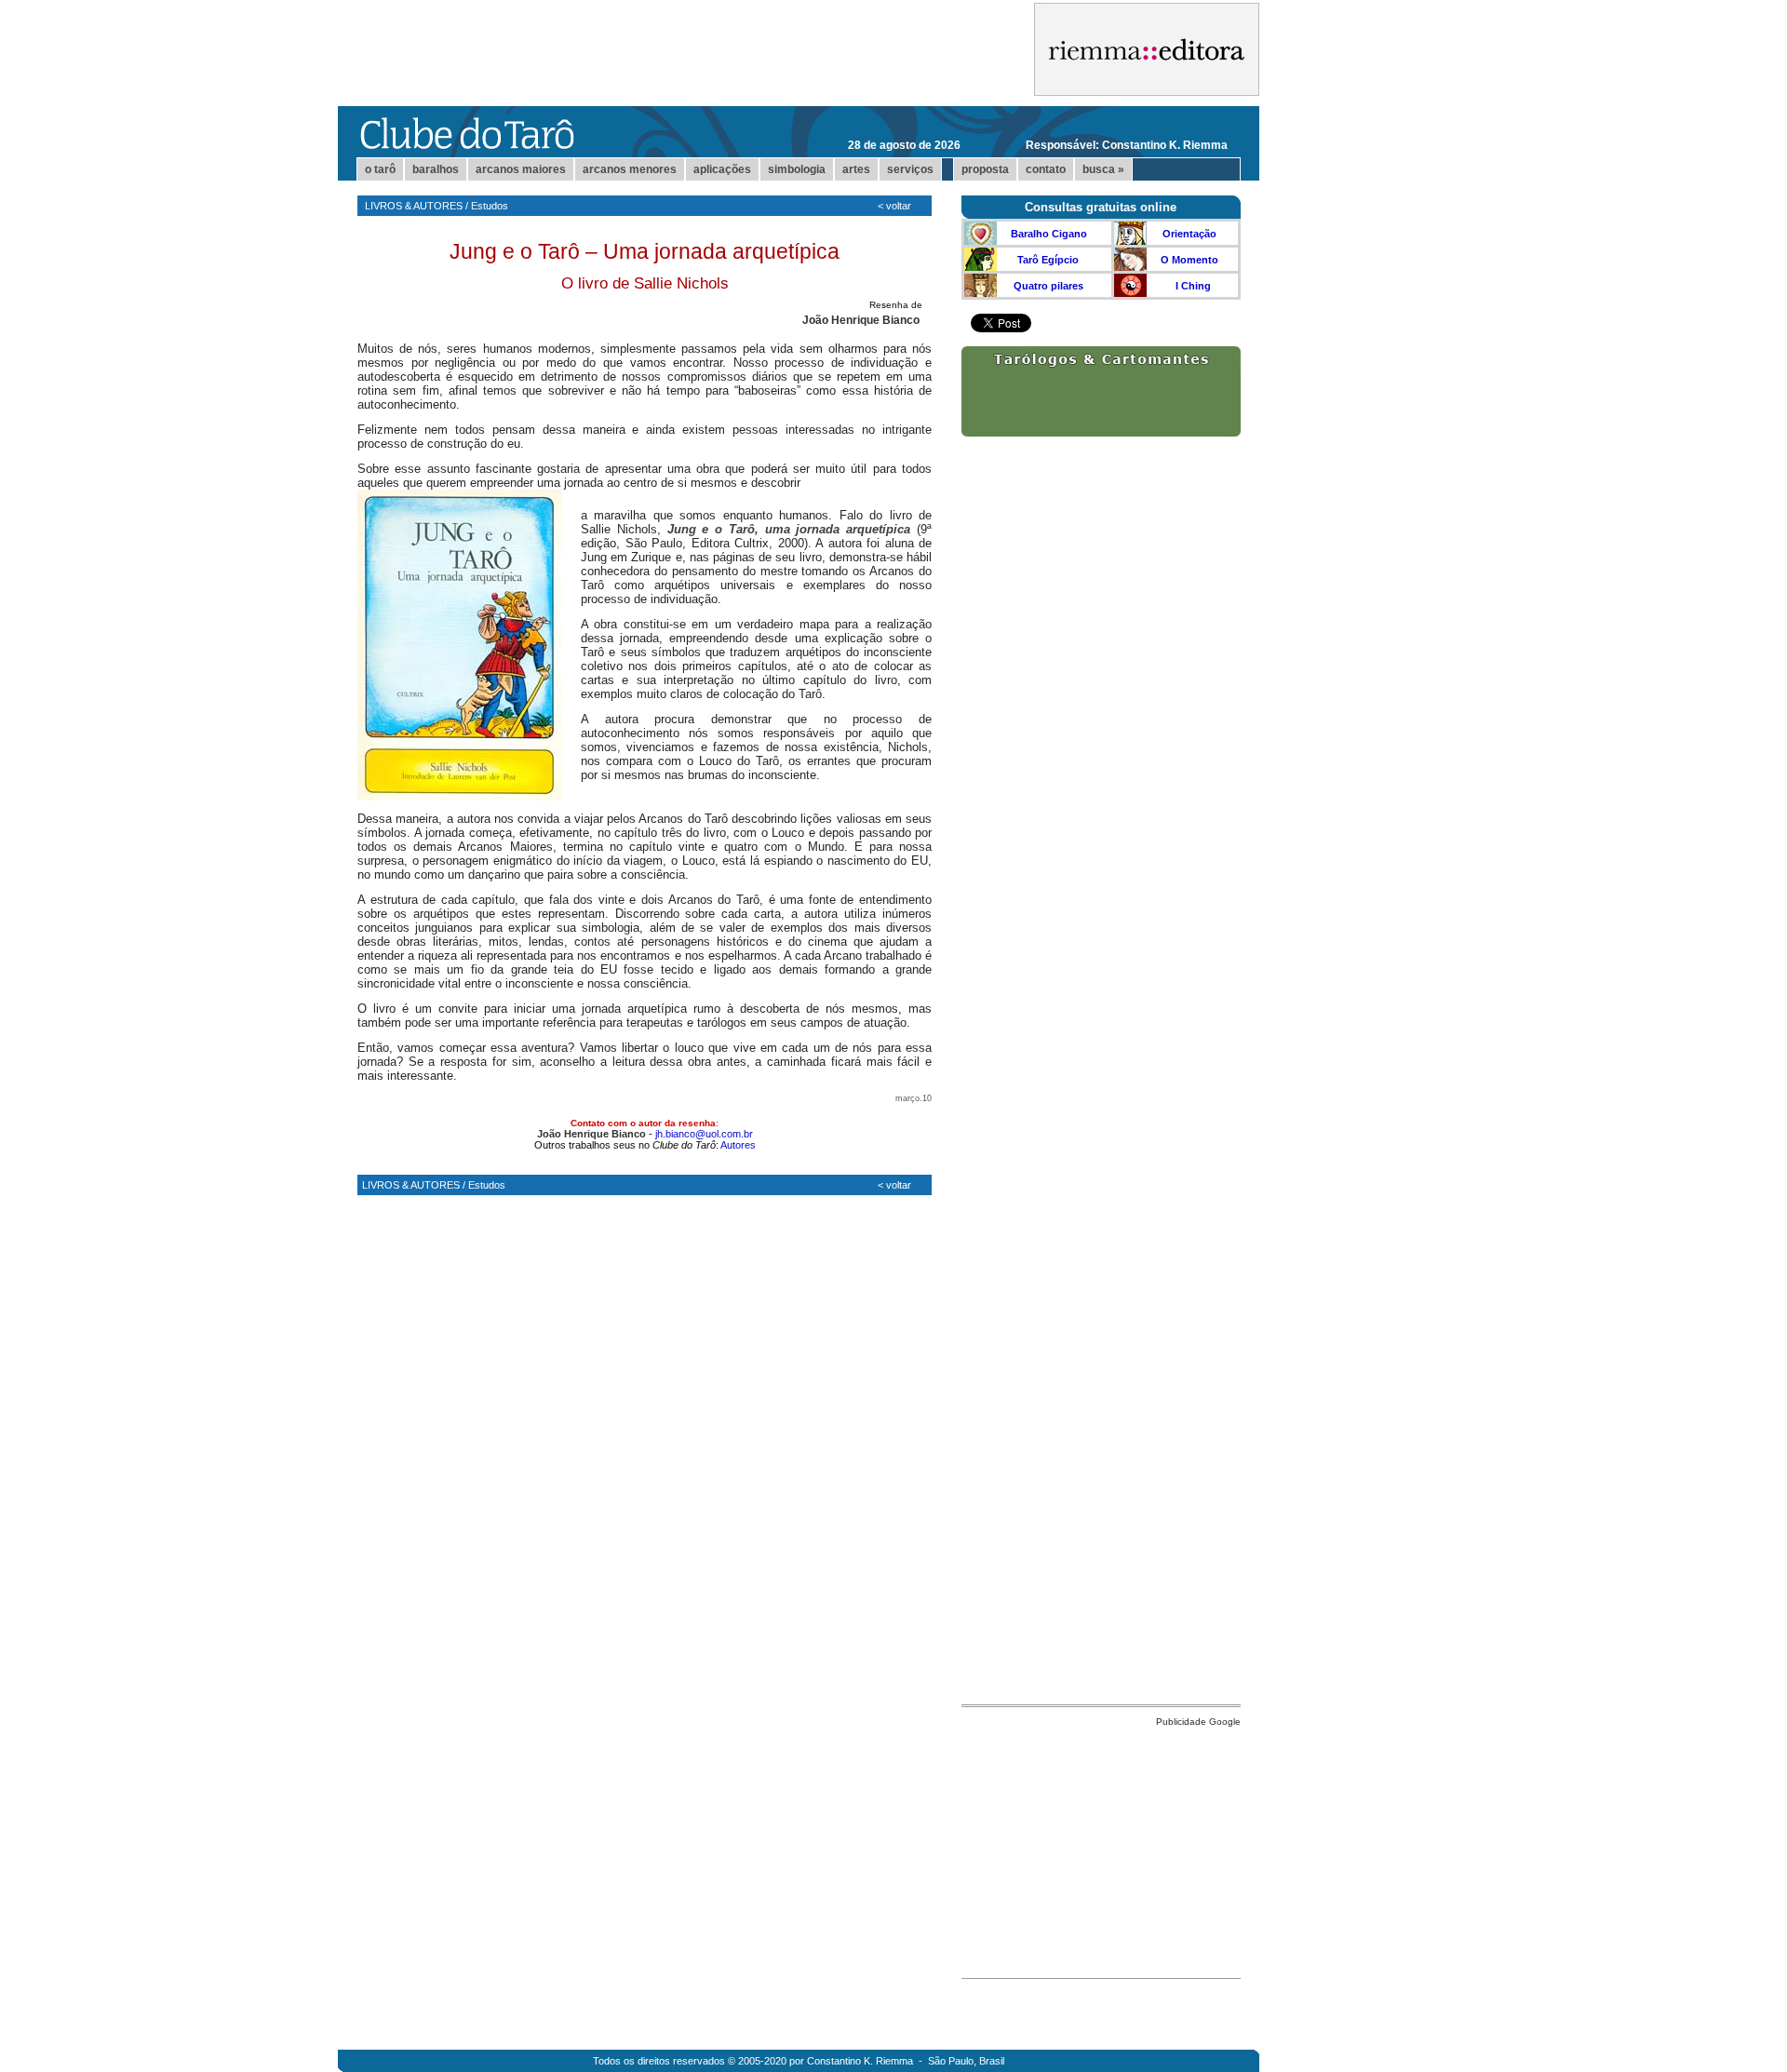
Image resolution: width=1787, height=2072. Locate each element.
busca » (1103, 169)
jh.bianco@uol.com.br (704, 1134)
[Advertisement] (1101, 1848)
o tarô (380, 169)
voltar (899, 206)
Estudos (490, 206)
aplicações (722, 169)
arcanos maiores (521, 169)
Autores (738, 1145)
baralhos (436, 169)
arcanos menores (630, 169)
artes (856, 169)
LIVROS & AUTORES (414, 206)
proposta (985, 169)
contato (1046, 169)
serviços (910, 169)
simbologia (797, 169)
